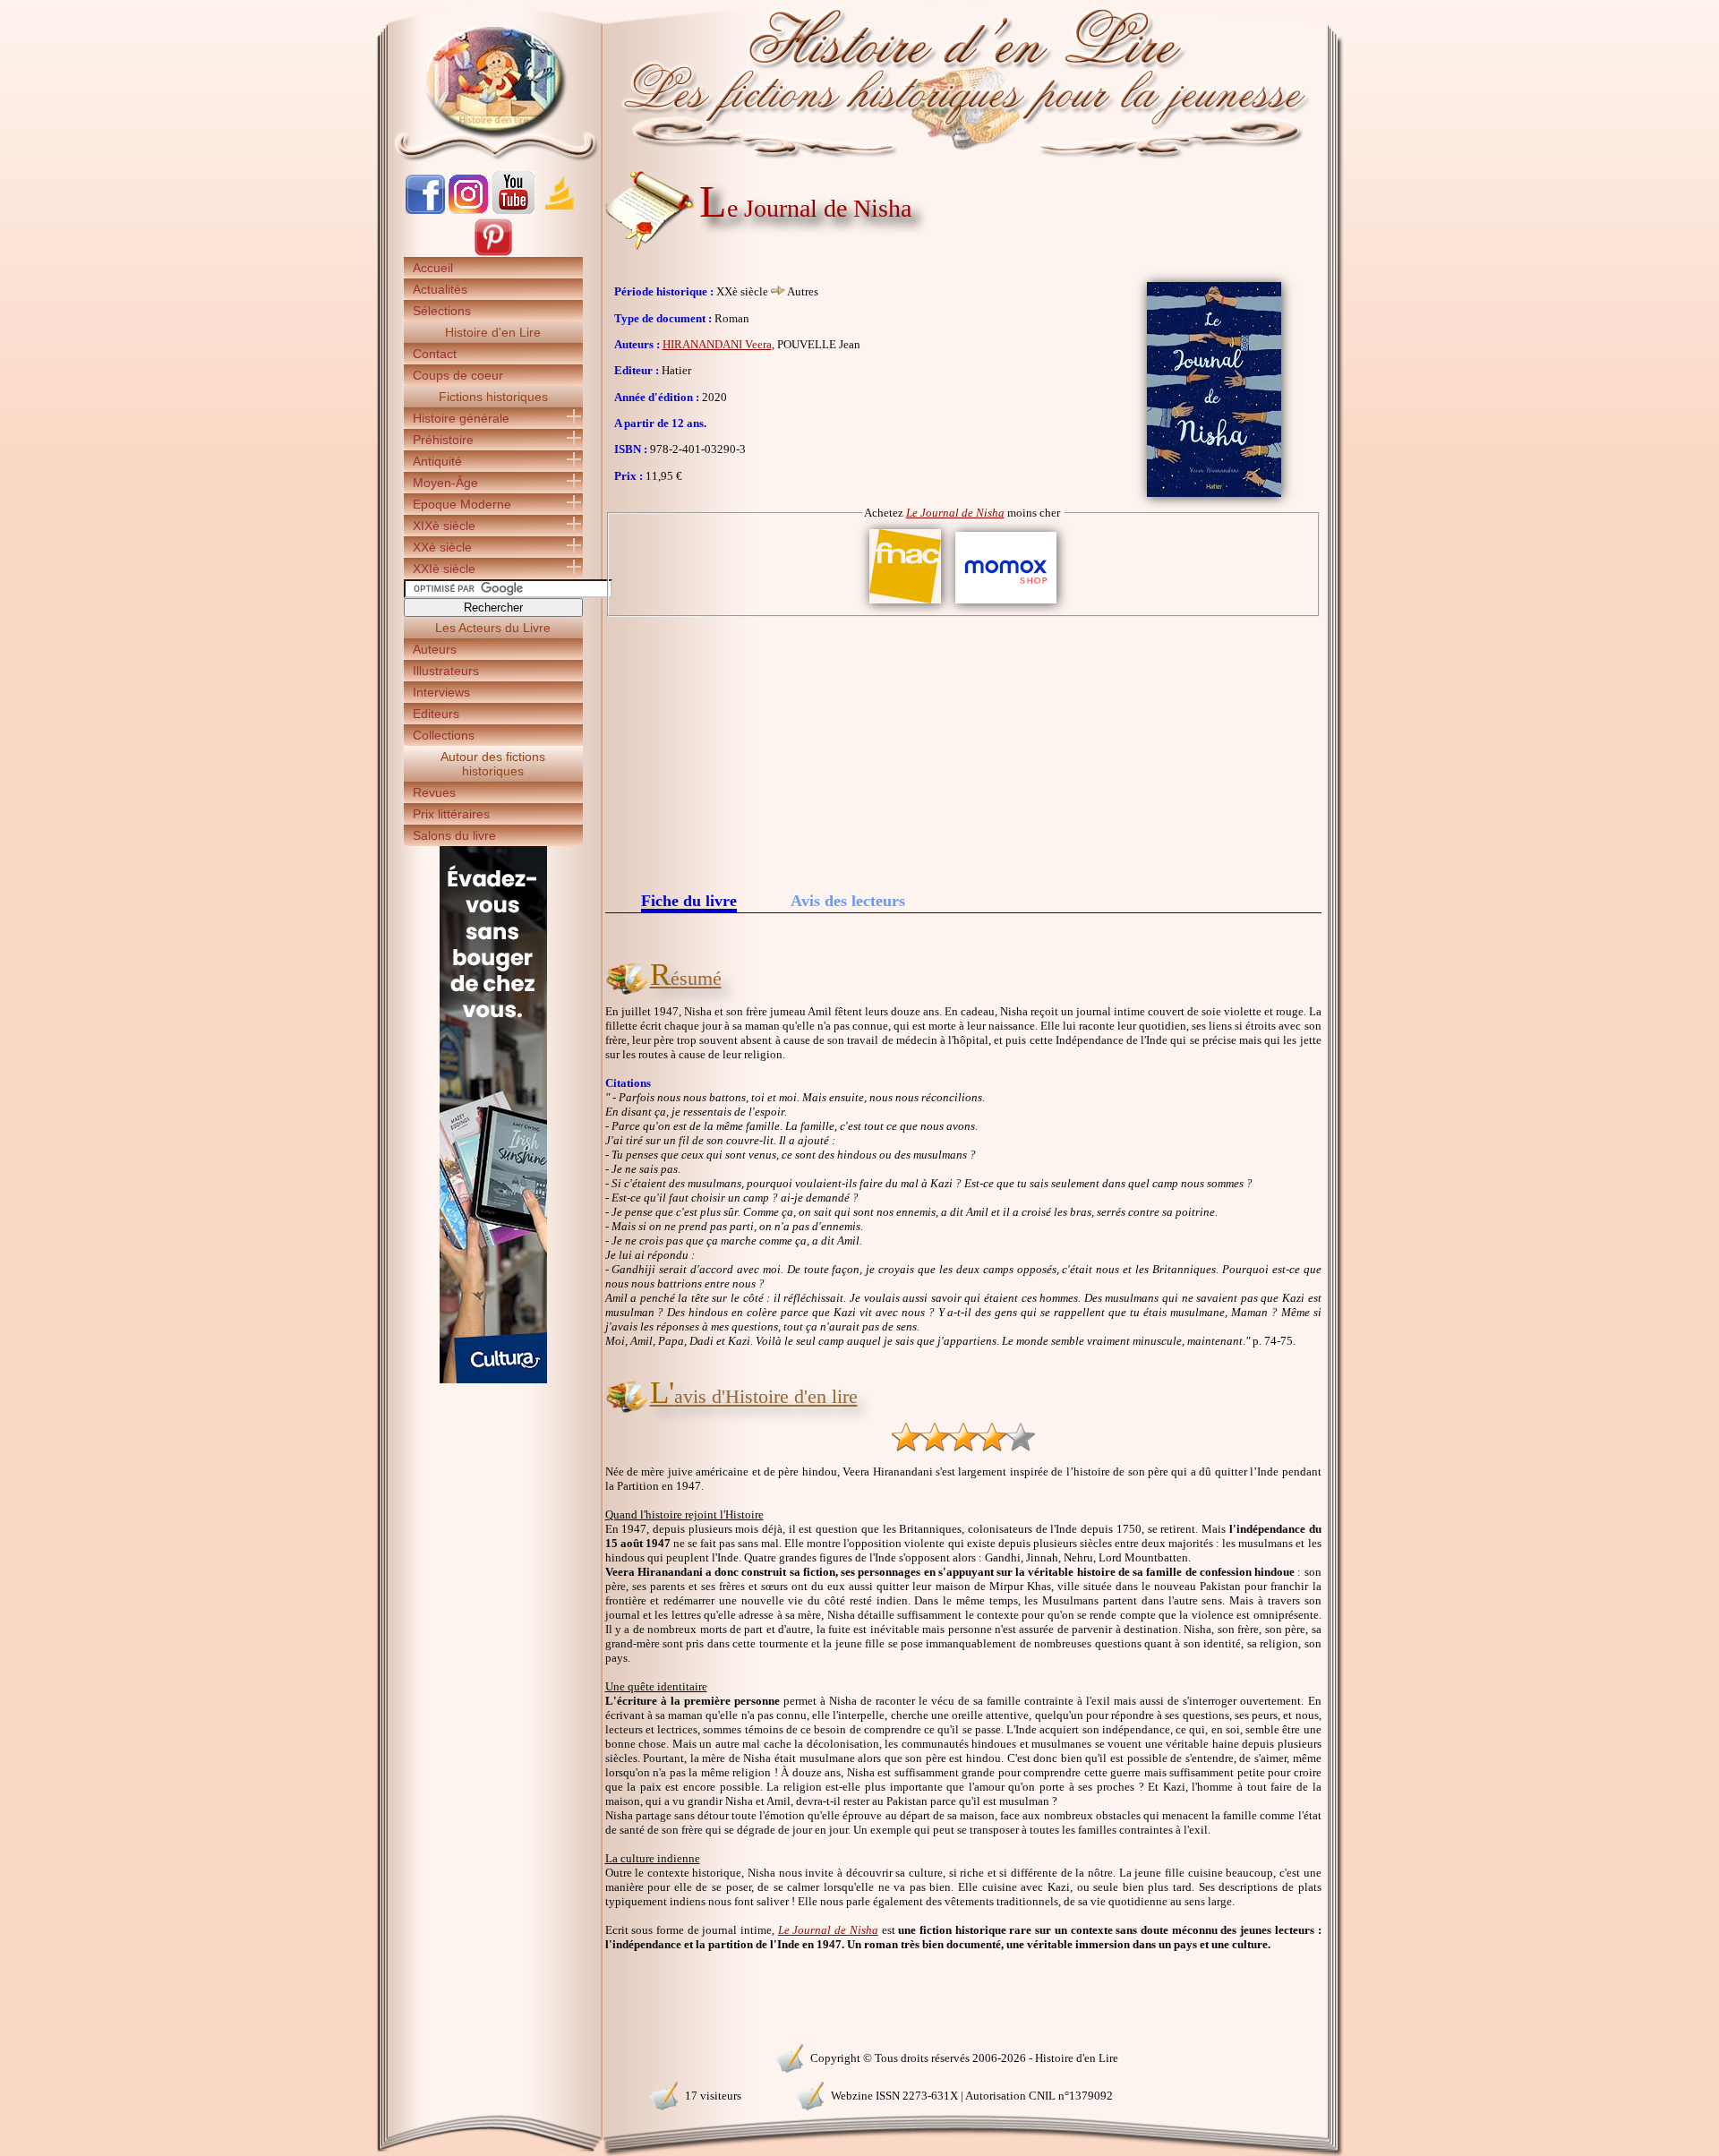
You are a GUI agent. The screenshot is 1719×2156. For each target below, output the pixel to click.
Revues (434, 792)
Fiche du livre (689, 902)
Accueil (433, 268)
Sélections (442, 311)
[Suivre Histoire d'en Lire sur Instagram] (468, 210)
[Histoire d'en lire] (860, 81)
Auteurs (435, 649)
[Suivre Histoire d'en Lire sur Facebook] (425, 210)
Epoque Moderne (462, 504)
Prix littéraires (451, 814)
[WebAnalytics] (492, 2056)
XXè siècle (442, 547)
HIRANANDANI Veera (717, 344)
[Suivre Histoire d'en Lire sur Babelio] (560, 210)
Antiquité (437, 461)
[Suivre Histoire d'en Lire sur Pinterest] (493, 253)
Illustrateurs (446, 671)
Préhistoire (443, 440)
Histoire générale (461, 418)
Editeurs (436, 714)
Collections (444, 735)
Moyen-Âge (445, 483)
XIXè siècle (444, 526)
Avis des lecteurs (848, 901)
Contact (435, 354)
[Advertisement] (963, 751)
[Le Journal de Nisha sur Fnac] (905, 604)
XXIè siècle (444, 569)
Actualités (440, 289)
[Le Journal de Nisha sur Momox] (1006, 604)
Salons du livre (454, 835)
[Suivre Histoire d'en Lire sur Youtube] (513, 210)
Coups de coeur (458, 375)
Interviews (441, 692)
